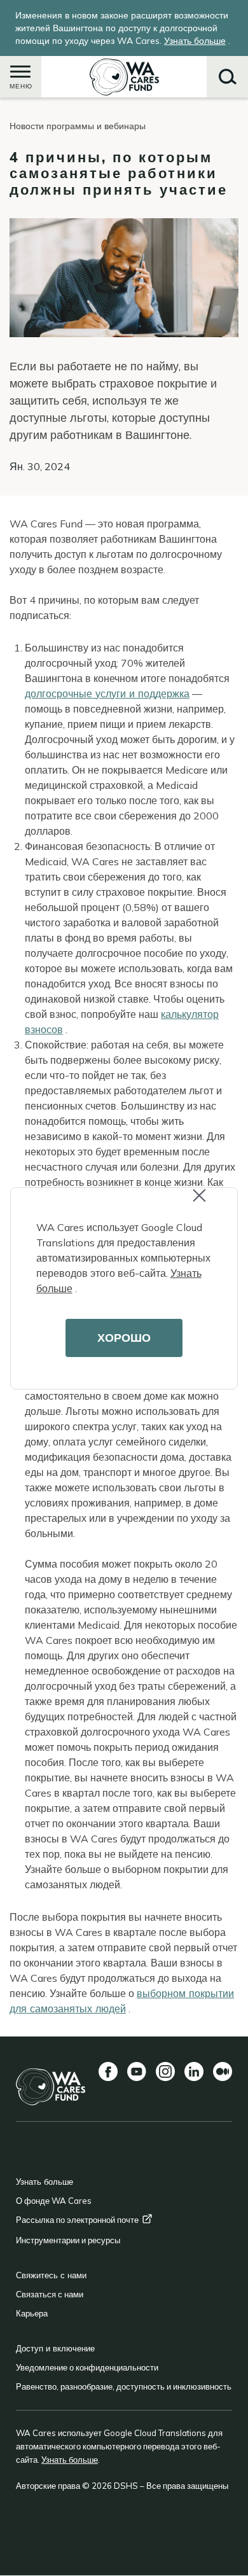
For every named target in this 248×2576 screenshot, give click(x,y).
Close (210, 1204)
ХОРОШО (124, 1338)
